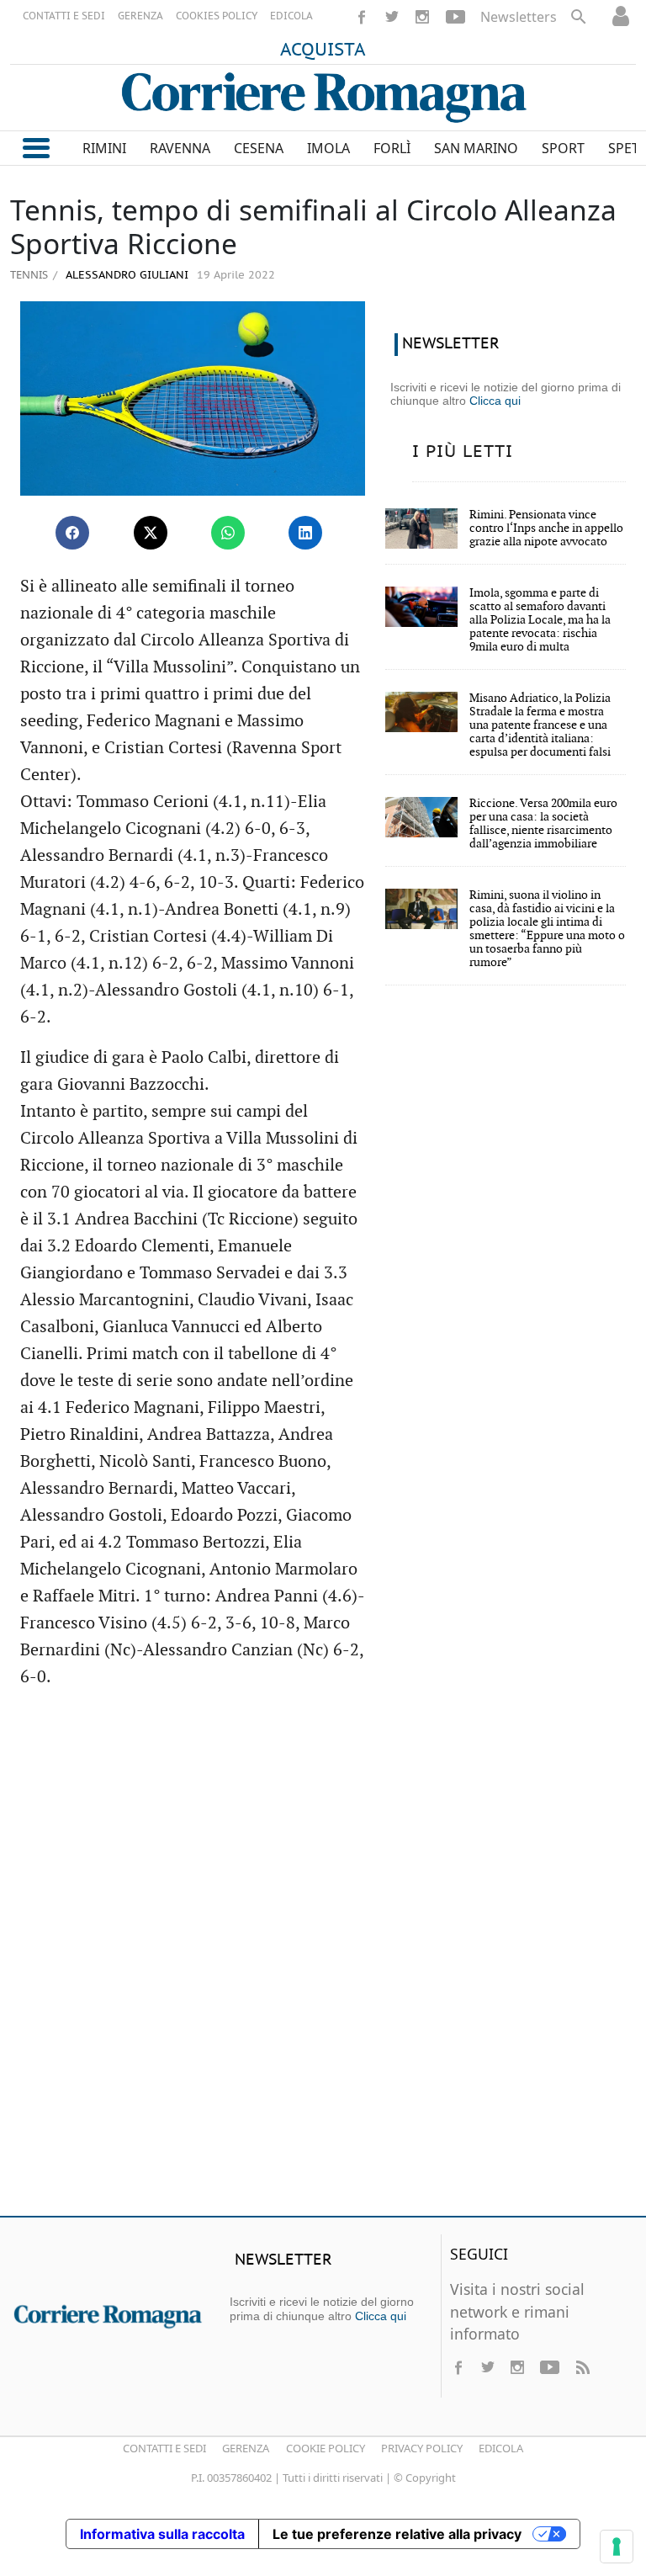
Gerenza (246, 2448)
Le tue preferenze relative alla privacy (397, 2534)
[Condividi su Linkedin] (305, 533)
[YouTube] (455, 17)
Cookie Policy (326, 2448)
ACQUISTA (323, 50)
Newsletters (519, 17)
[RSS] (582, 2367)
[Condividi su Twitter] (151, 533)
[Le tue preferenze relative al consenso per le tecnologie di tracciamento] (617, 2547)
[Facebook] (362, 17)
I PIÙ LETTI (463, 452)
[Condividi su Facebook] (72, 533)
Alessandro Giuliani (125, 276)
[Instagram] (422, 17)
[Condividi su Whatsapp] (228, 533)
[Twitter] (392, 17)
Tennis (29, 274)
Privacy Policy (422, 2448)
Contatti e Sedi (164, 2448)
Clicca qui (495, 401)
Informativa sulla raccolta (162, 2534)
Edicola (501, 2448)
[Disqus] (323, 1960)
